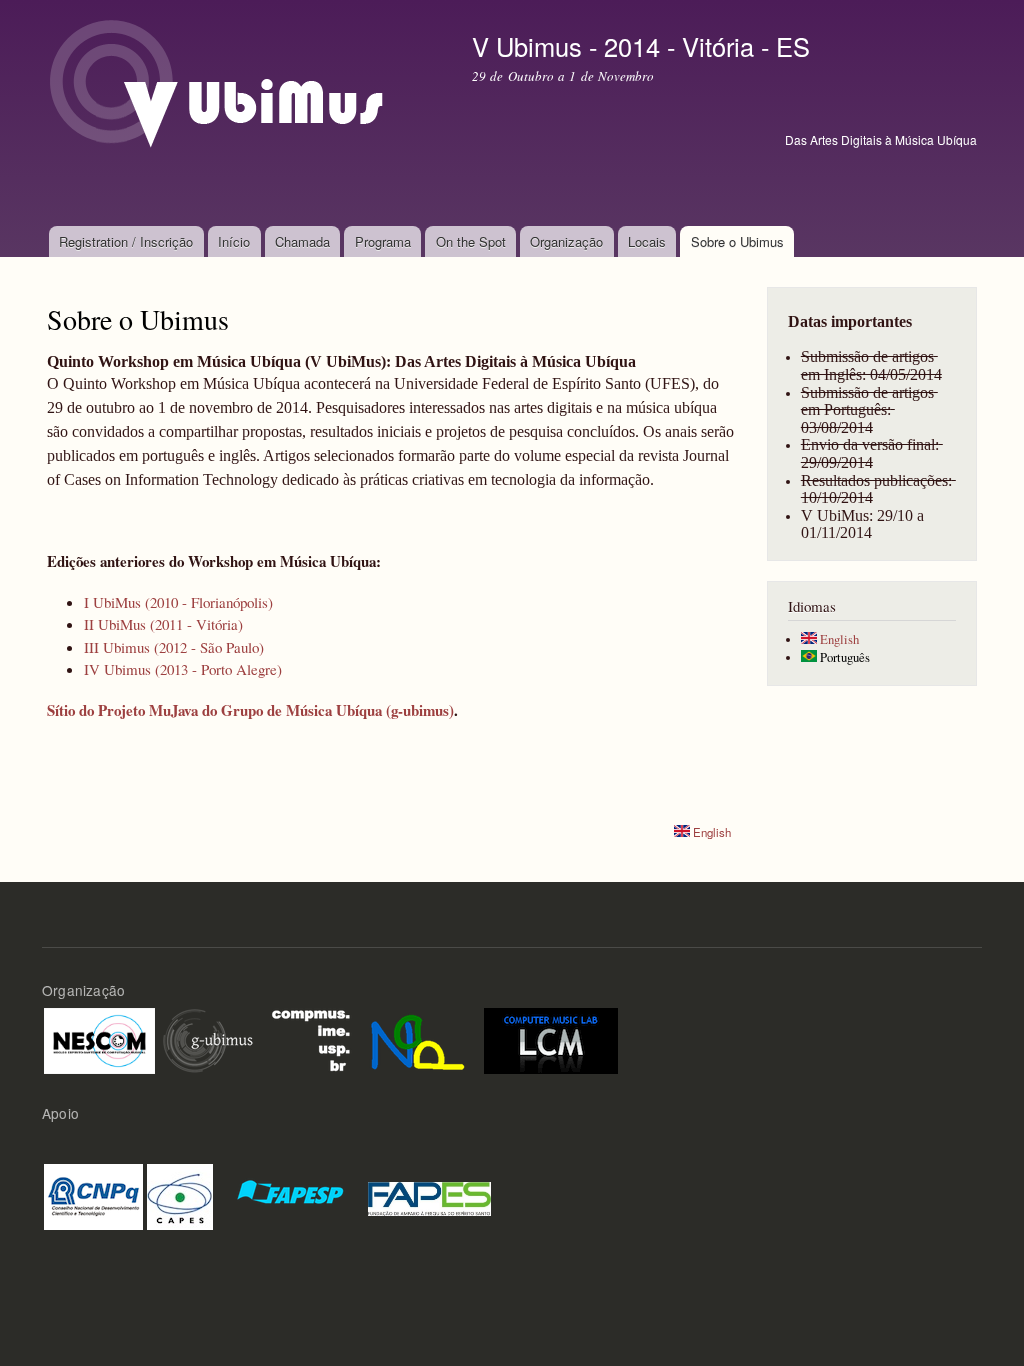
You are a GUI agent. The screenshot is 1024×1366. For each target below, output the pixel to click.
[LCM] (551, 1038)
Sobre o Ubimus (737, 241)
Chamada (302, 241)
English (710, 832)
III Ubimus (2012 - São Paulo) (174, 647)
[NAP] (418, 1038)
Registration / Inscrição (126, 241)
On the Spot (471, 241)
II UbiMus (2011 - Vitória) (163, 624)
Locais (647, 241)
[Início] (244, 113)
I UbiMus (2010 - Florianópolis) (178, 602)
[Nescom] (99, 1038)
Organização (566, 241)
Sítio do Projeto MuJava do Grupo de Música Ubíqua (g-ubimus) (250, 710)
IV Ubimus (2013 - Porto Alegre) (183, 669)
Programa (383, 241)
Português (843, 657)
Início (234, 241)
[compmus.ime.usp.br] (310, 1038)
